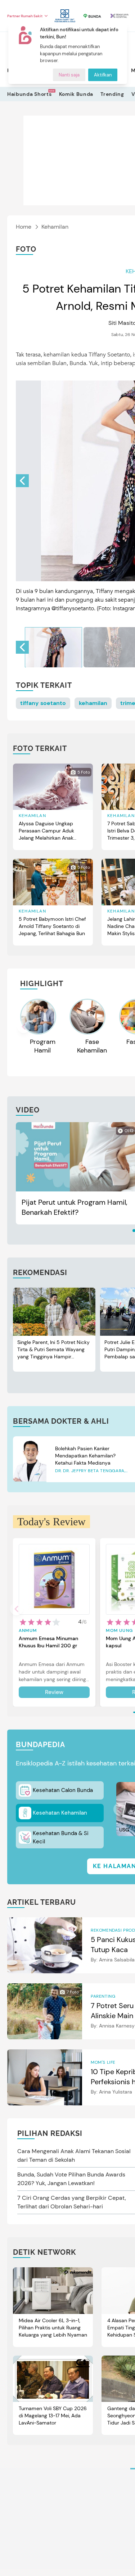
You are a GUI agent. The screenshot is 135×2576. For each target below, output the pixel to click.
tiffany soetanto (43, 703)
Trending (112, 94)
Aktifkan (103, 75)
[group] (53, 647)
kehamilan (93, 703)
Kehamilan (55, 227)
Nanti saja (69, 75)
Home (24, 227)
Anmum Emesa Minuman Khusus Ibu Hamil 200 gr (48, 1642)
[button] (22, 481)
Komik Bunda (76, 94)
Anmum (28, 1630)
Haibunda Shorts (30, 94)
